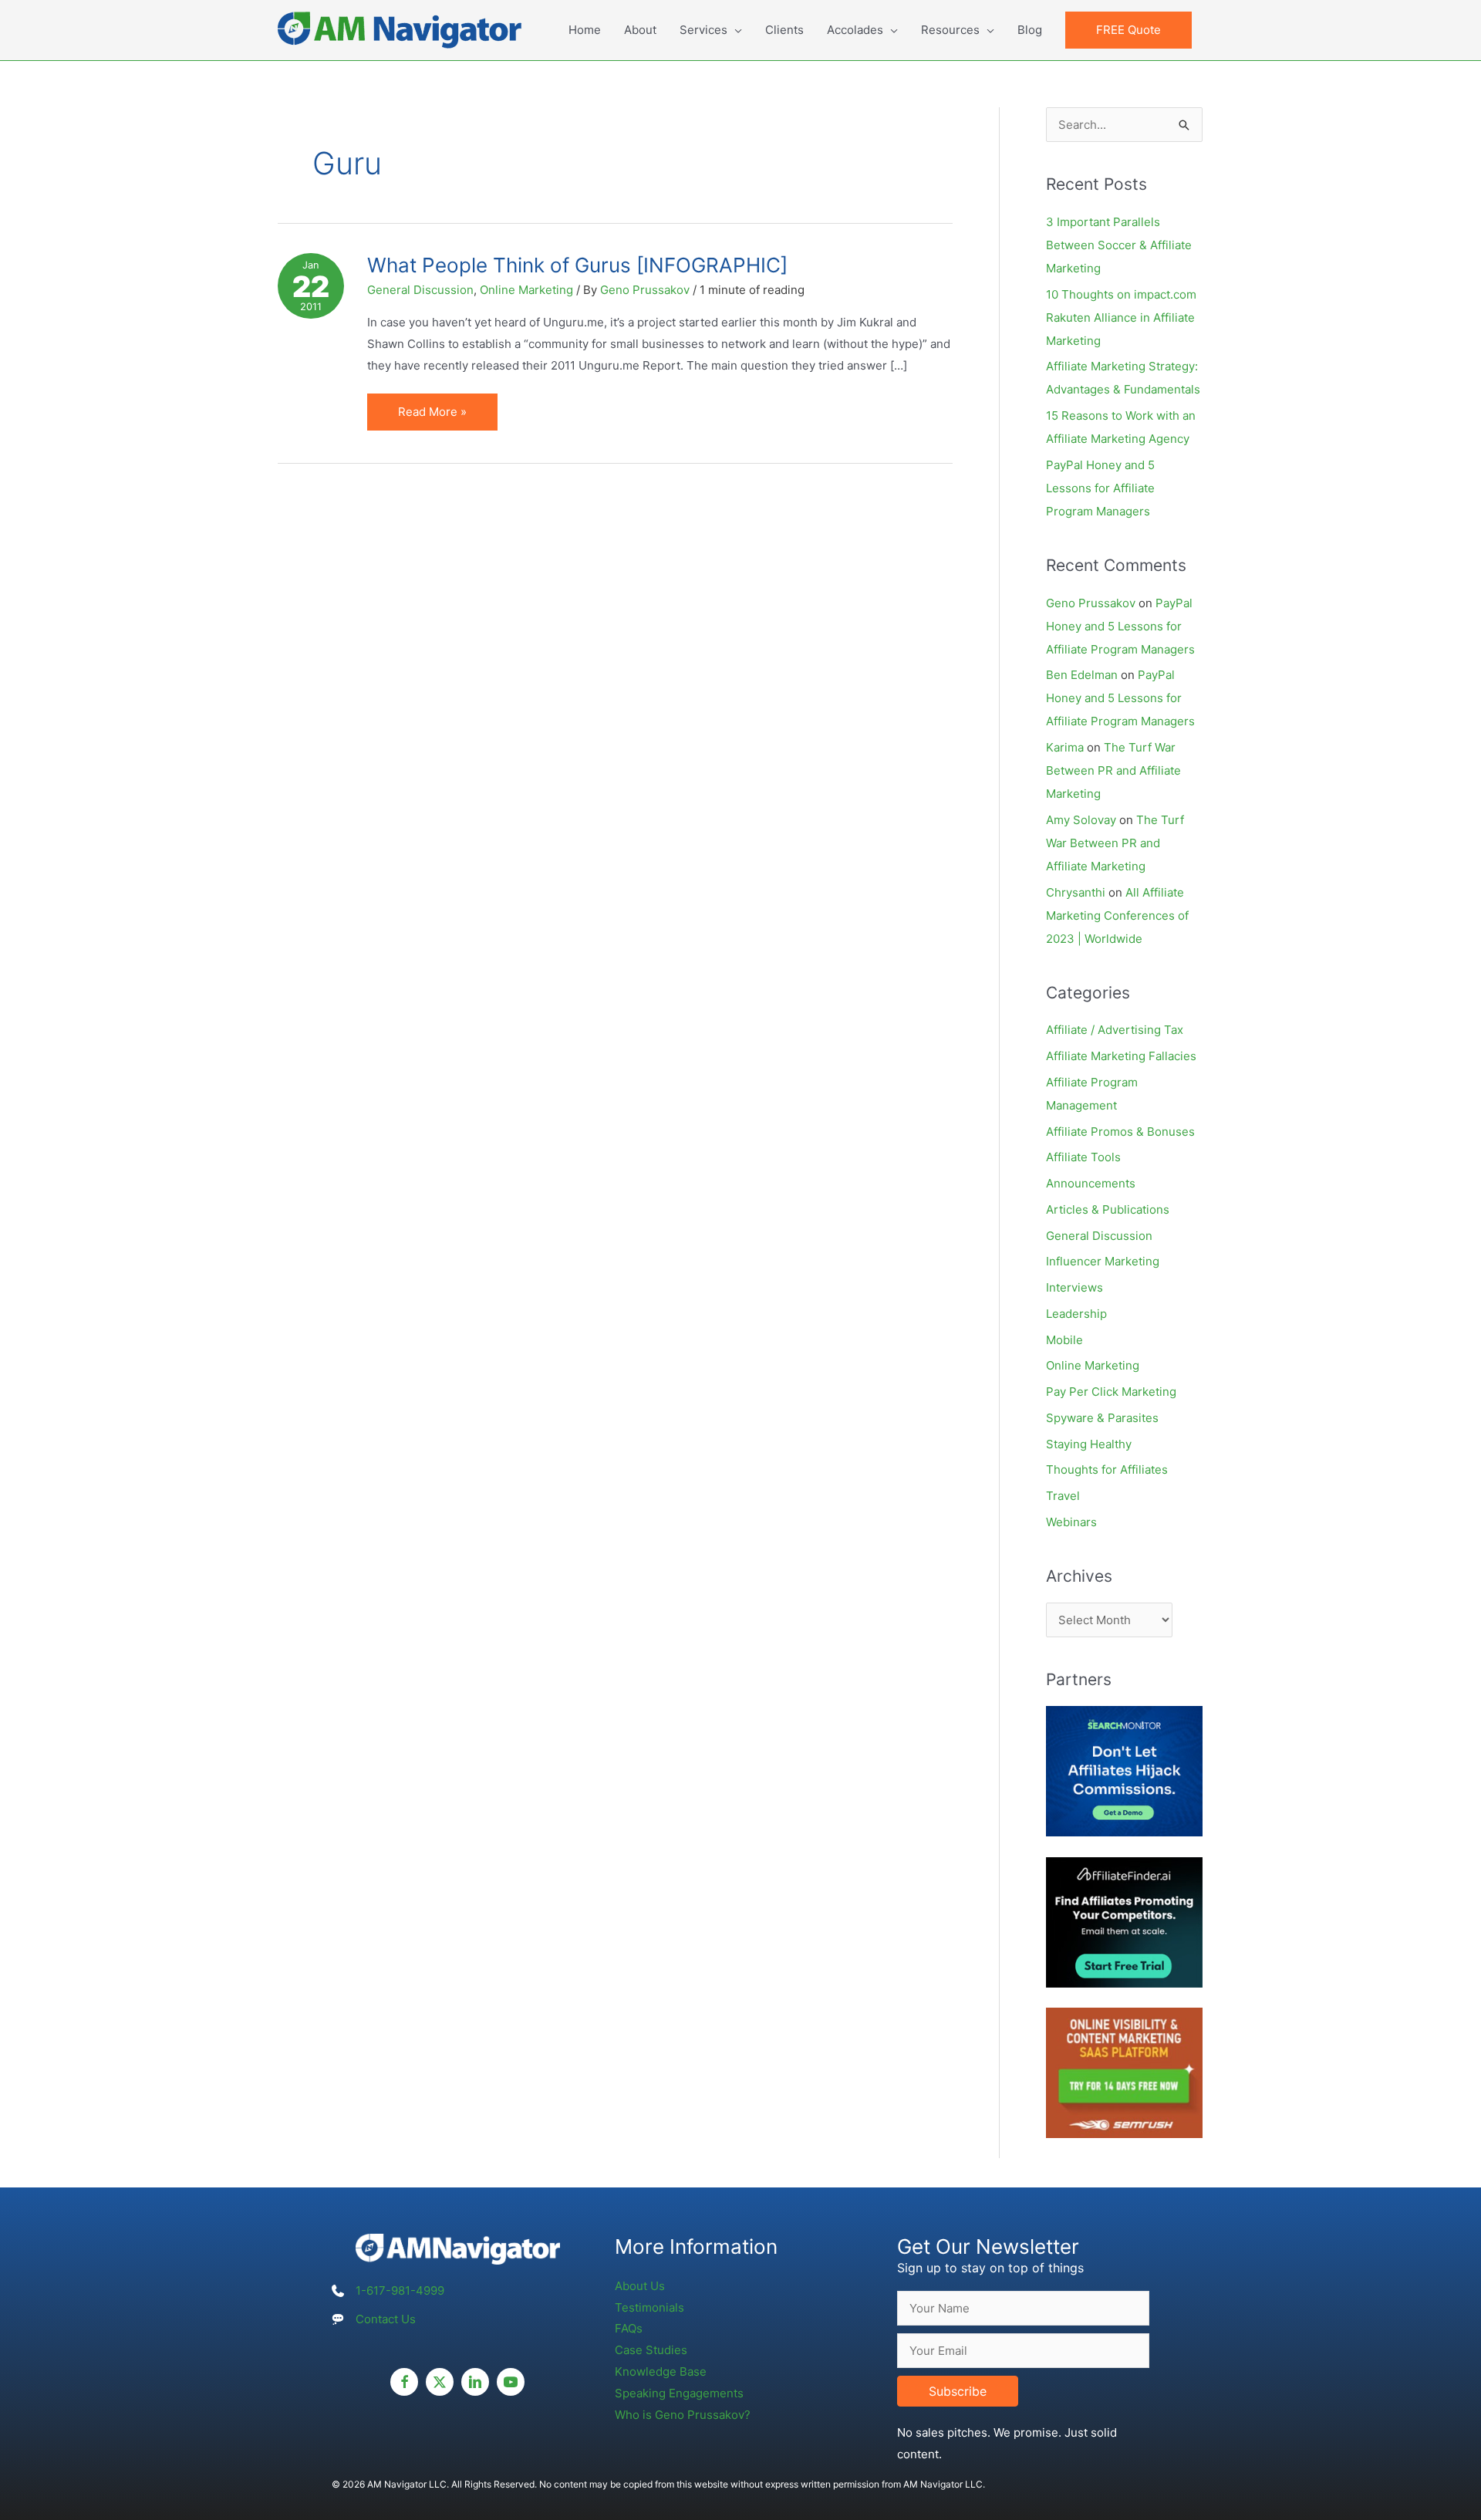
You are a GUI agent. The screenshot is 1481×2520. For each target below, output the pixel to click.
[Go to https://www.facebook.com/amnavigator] (404, 2382)
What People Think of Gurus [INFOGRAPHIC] (577, 265)
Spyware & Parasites (1102, 1418)
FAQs (629, 2328)
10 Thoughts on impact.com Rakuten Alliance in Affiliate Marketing (1121, 318)
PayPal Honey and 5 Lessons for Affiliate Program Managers (1100, 488)
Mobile (1064, 1340)
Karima (1065, 747)
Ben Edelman (1082, 675)
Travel (1063, 1496)
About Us (640, 2286)
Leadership (1076, 1314)
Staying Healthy (1089, 1444)
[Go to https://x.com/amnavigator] (440, 2382)
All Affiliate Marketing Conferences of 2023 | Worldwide (1117, 915)
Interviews (1074, 1287)
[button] (1128, 30)
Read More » (440, 417)
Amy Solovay (1081, 820)
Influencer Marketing (1103, 1261)
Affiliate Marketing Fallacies (1121, 1056)
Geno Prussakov (1091, 603)
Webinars (1071, 1522)
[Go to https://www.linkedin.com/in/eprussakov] (475, 2382)
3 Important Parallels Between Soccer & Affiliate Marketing (1119, 245)
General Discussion (420, 290)
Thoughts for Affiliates (1107, 1469)
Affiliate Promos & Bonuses (1120, 1132)
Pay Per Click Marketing (1111, 1392)
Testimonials (649, 2307)
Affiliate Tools (1083, 1157)
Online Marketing (526, 290)
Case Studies (651, 2350)
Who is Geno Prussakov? (683, 2415)
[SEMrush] (1124, 2072)
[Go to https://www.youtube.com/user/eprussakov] (511, 2382)
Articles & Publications (1108, 1209)
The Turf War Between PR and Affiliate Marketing (1113, 770)
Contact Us (386, 2319)
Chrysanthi (1076, 892)
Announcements (1091, 1183)
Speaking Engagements (679, 2393)
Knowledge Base (661, 2371)
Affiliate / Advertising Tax (1115, 1030)
